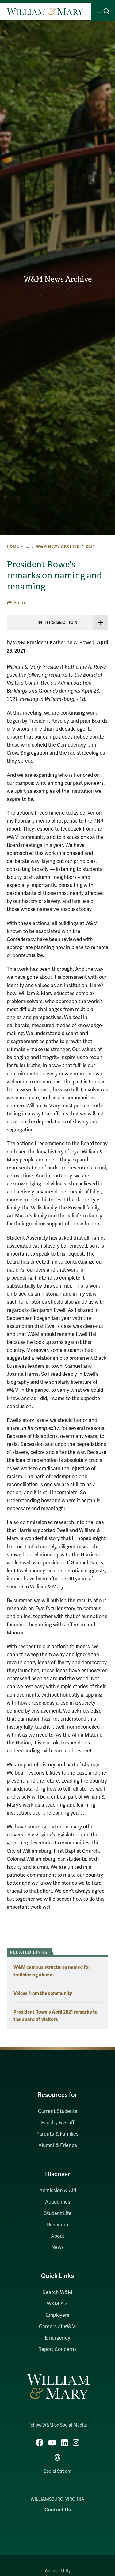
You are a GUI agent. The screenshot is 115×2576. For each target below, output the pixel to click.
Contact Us (58, 2510)
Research (58, 2225)
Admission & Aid (58, 2191)
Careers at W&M (57, 2327)
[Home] (45, 12)
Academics (58, 2202)
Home (13, 546)
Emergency (57, 2338)
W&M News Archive (58, 279)
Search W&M (57, 2292)
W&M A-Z (57, 2304)
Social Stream (57, 2471)
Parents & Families (57, 2134)
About (58, 2236)
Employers (58, 2315)
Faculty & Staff (58, 2123)
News (57, 2247)
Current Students (58, 2111)
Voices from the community (43, 1993)
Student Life (58, 2213)
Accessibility (58, 2571)
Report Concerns (57, 2349)
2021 (90, 546)
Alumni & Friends (58, 2145)
